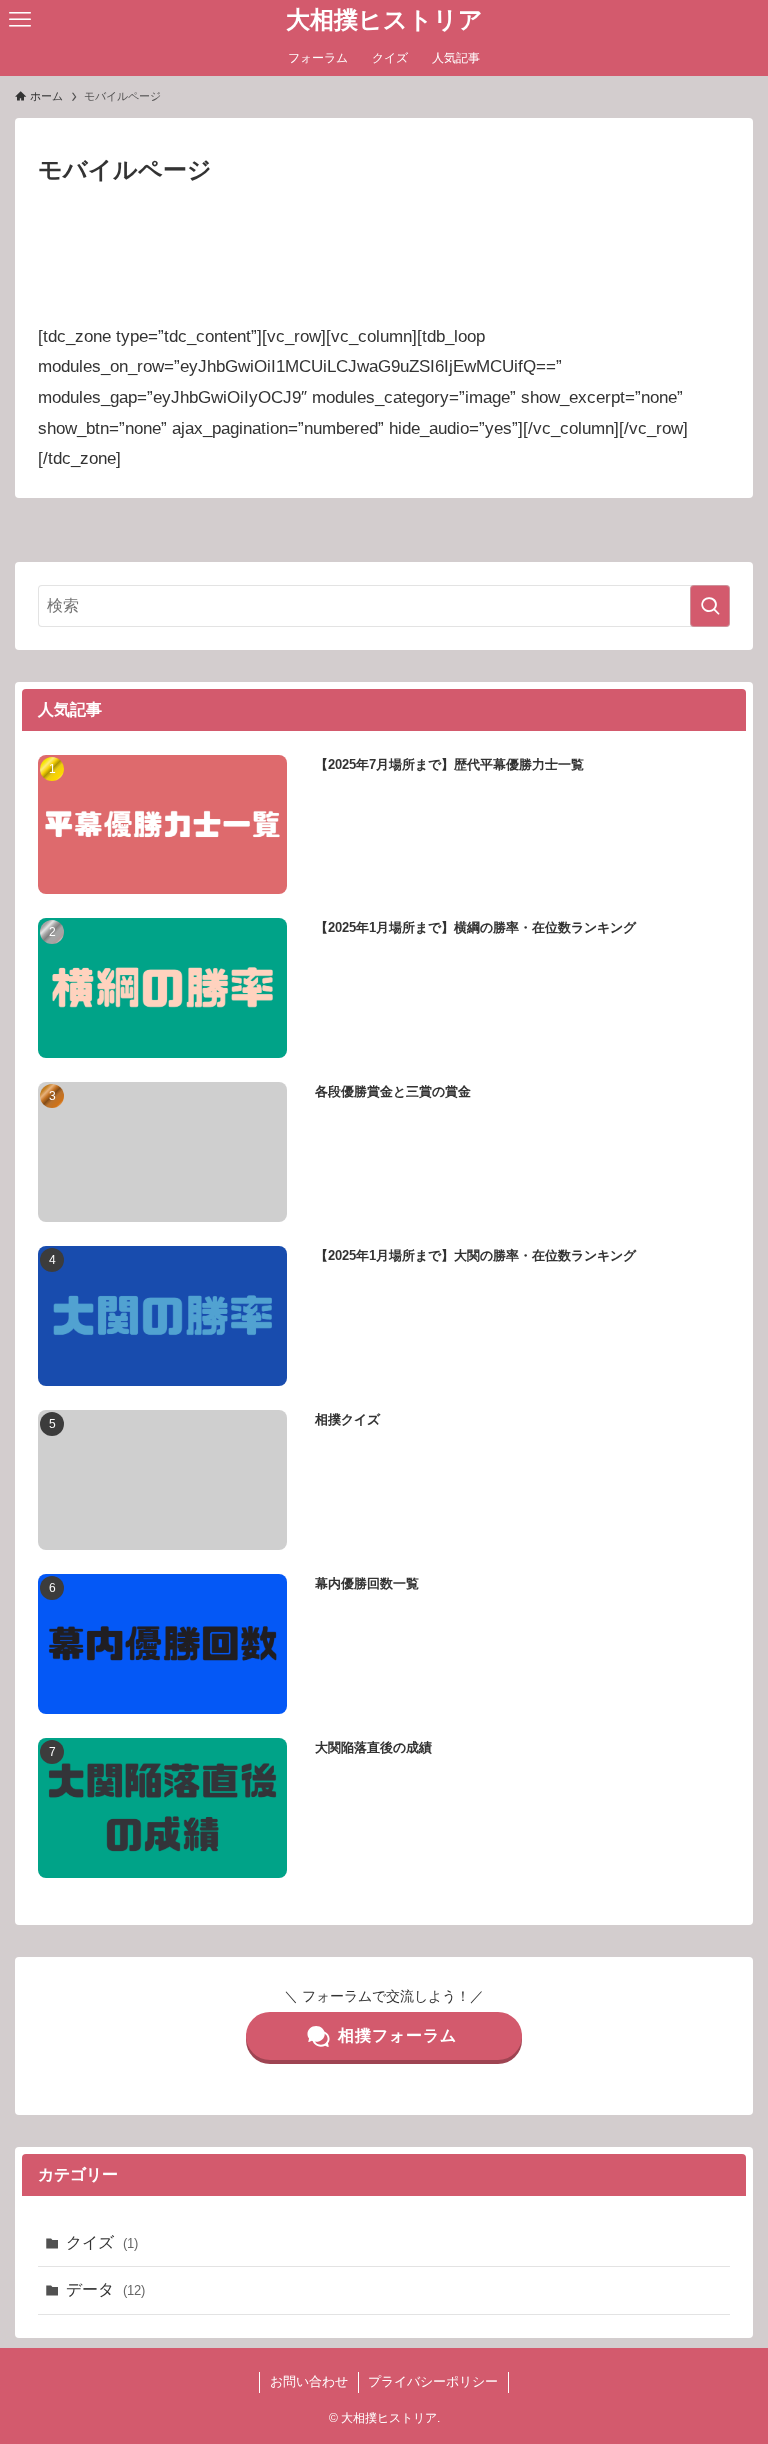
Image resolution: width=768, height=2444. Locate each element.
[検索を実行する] (710, 606)
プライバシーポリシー (433, 2381)
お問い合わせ (309, 2381)
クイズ (102, 2242)
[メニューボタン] (20, 20)
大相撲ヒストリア (384, 20)
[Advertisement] (384, 216)
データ (105, 2289)
